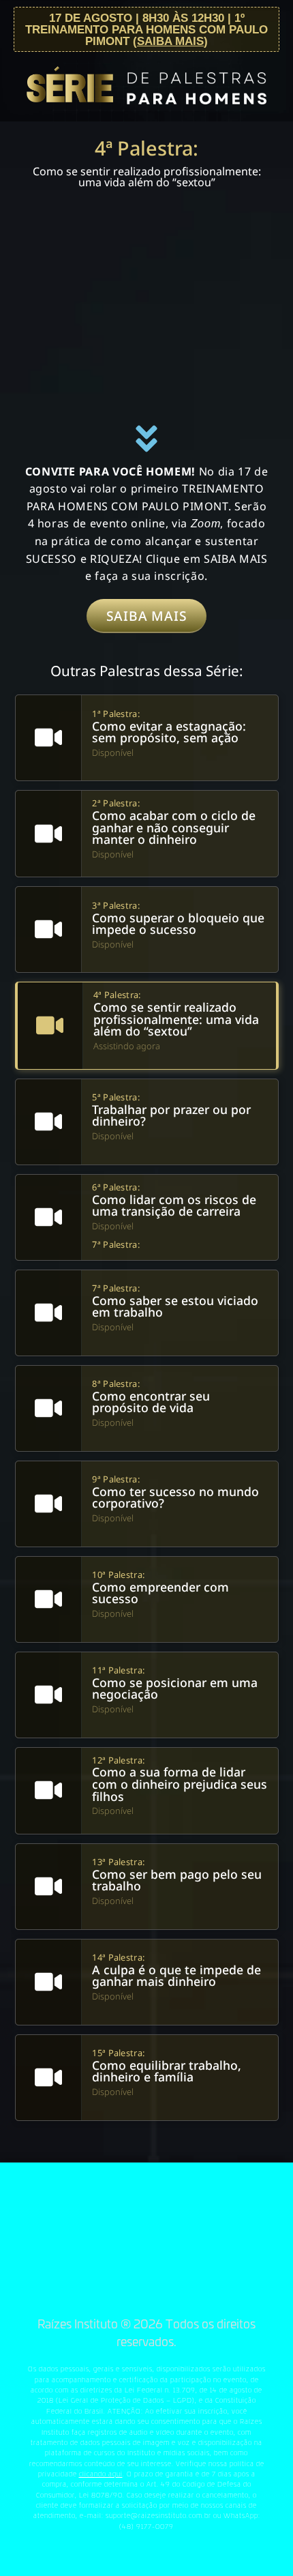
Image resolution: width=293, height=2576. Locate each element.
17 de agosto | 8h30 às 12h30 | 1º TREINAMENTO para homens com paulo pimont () (146, 29)
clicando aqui (101, 2474)
